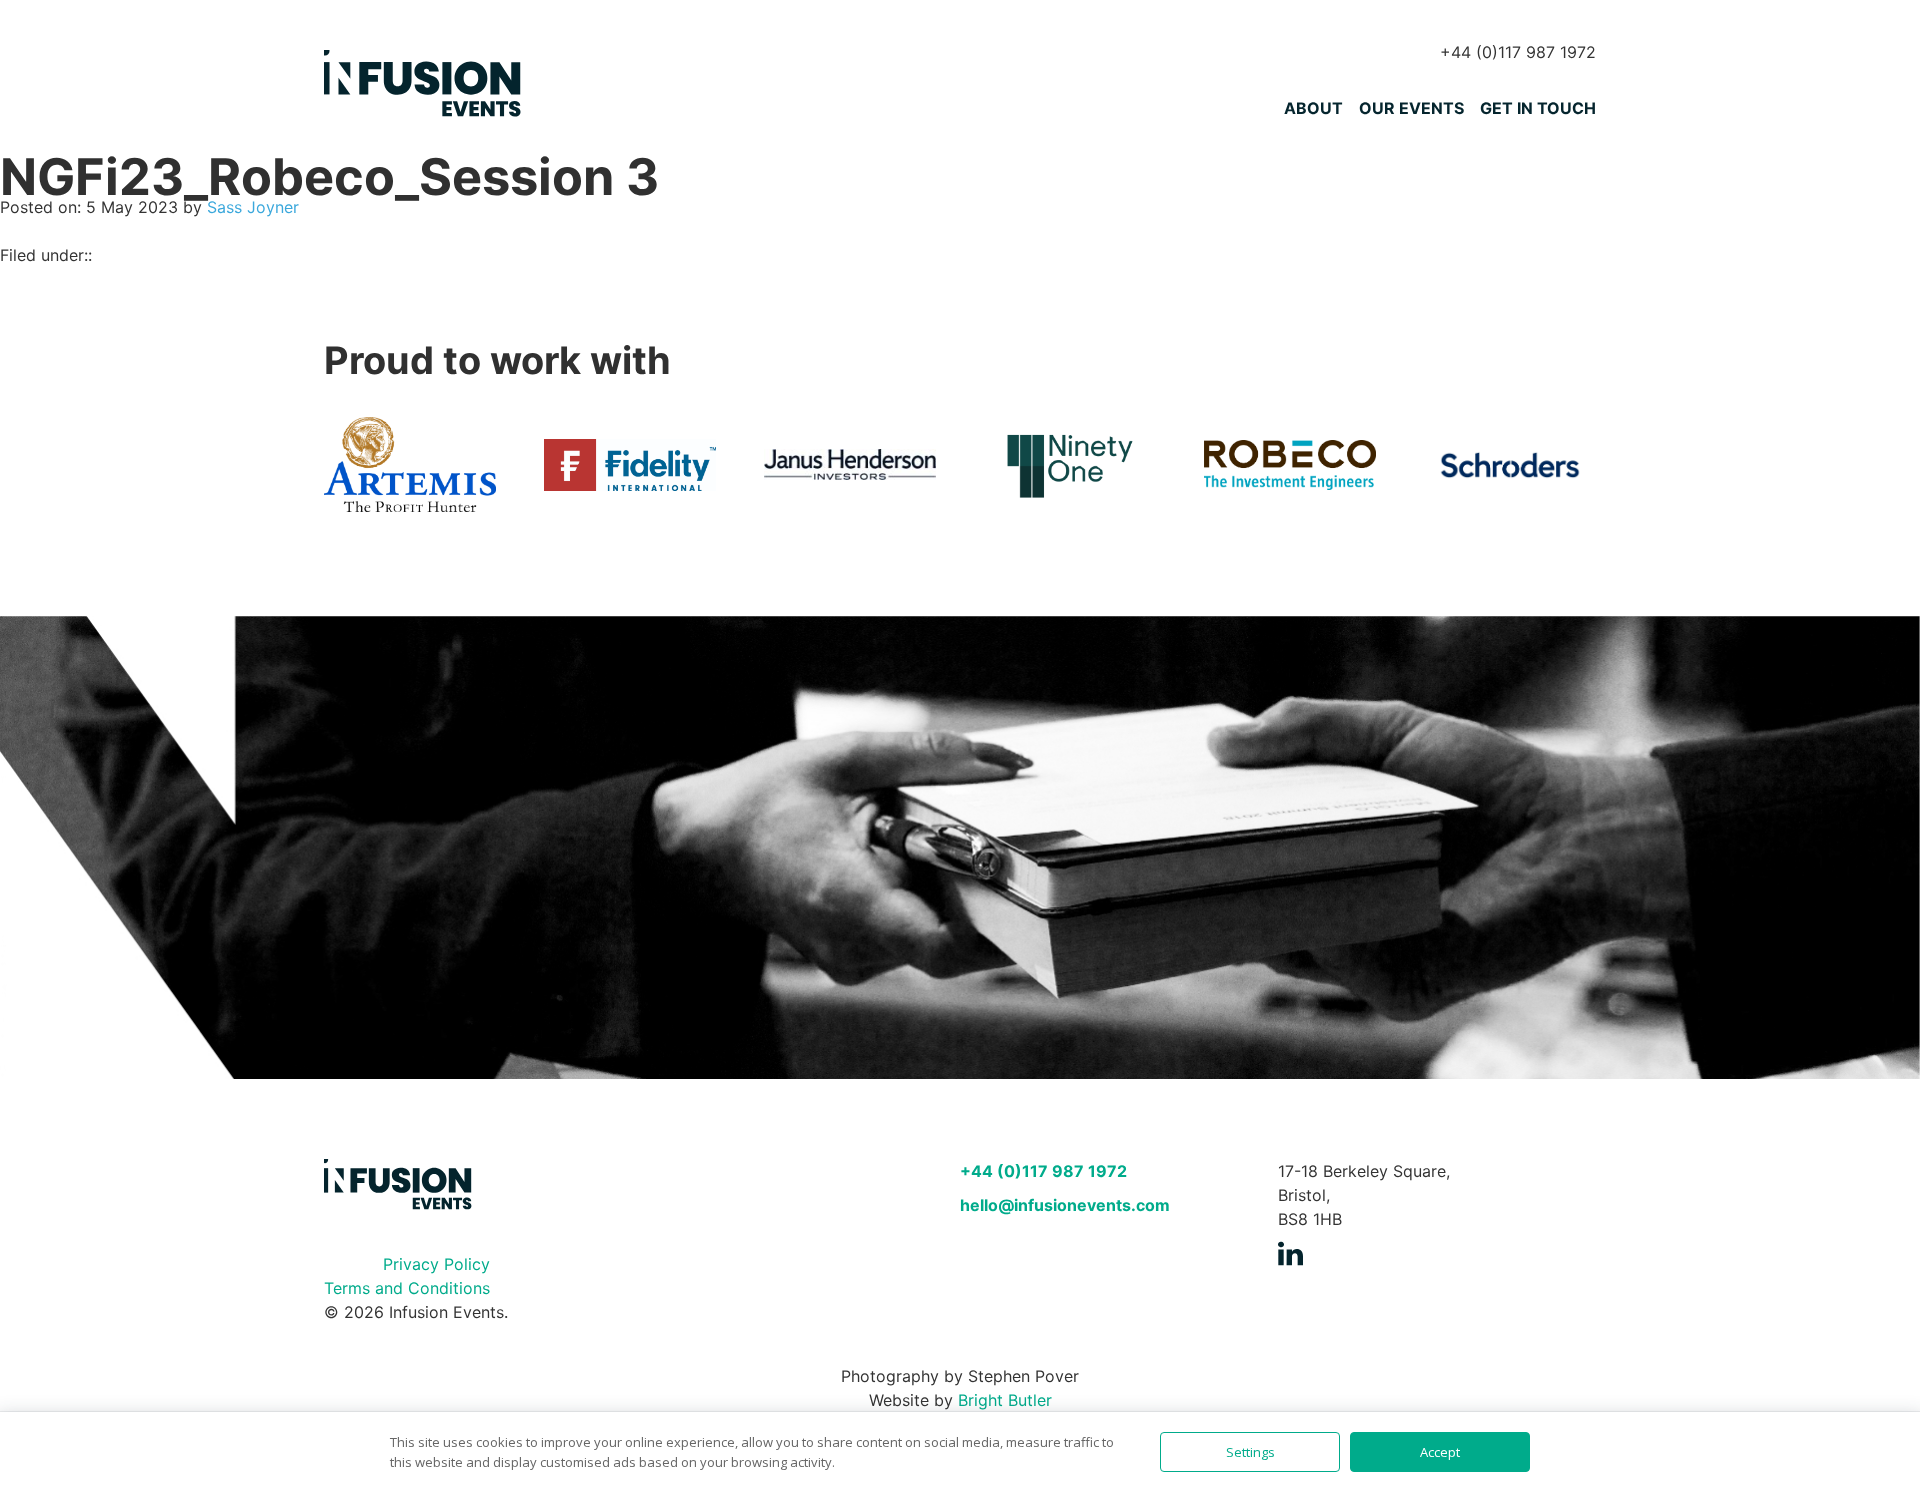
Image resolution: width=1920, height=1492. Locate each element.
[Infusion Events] (424, 85)
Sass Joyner (253, 207)
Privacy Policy (436, 1264)
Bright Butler (1005, 1400)
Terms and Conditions (407, 1288)
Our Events (1411, 108)
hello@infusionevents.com (1065, 1205)
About (1313, 108)
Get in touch (1538, 108)
